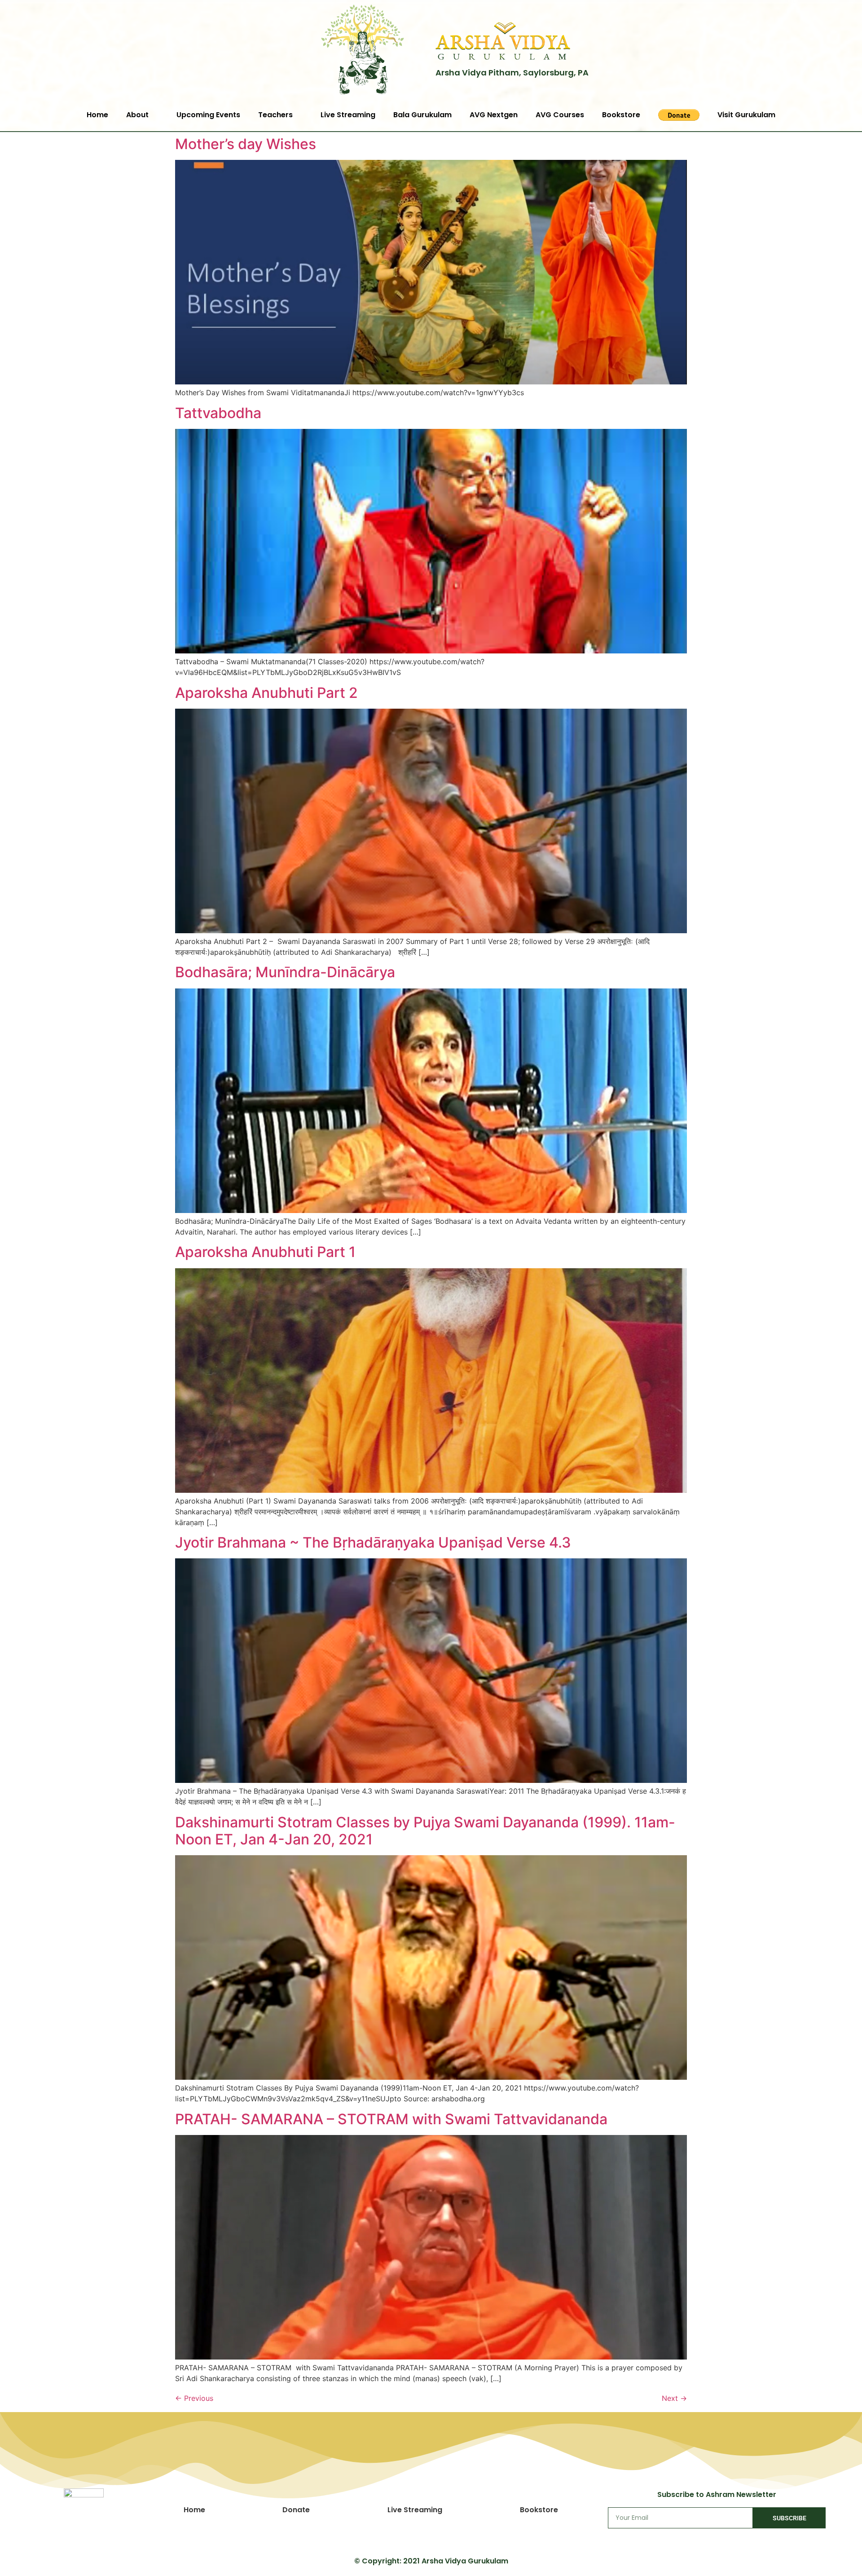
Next (674, 2398)
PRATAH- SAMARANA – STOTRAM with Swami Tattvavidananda (391, 2119)
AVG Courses (560, 115)
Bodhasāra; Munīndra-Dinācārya (285, 972)
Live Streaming (348, 115)
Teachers (275, 115)
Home (97, 115)
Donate (296, 2510)
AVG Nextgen (494, 115)
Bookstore (621, 115)
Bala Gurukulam (422, 115)
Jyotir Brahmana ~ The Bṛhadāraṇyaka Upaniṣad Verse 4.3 (373, 1542)
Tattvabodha (218, 413)
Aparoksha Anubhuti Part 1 (265, 1252)
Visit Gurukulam (746, 115)
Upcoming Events (208, 115)
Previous (194, 2398)
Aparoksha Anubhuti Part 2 (266, 693)
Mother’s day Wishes (246, 144)
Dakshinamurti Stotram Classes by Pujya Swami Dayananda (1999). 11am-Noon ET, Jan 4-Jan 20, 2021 (425, 1831)
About (137, 115)
